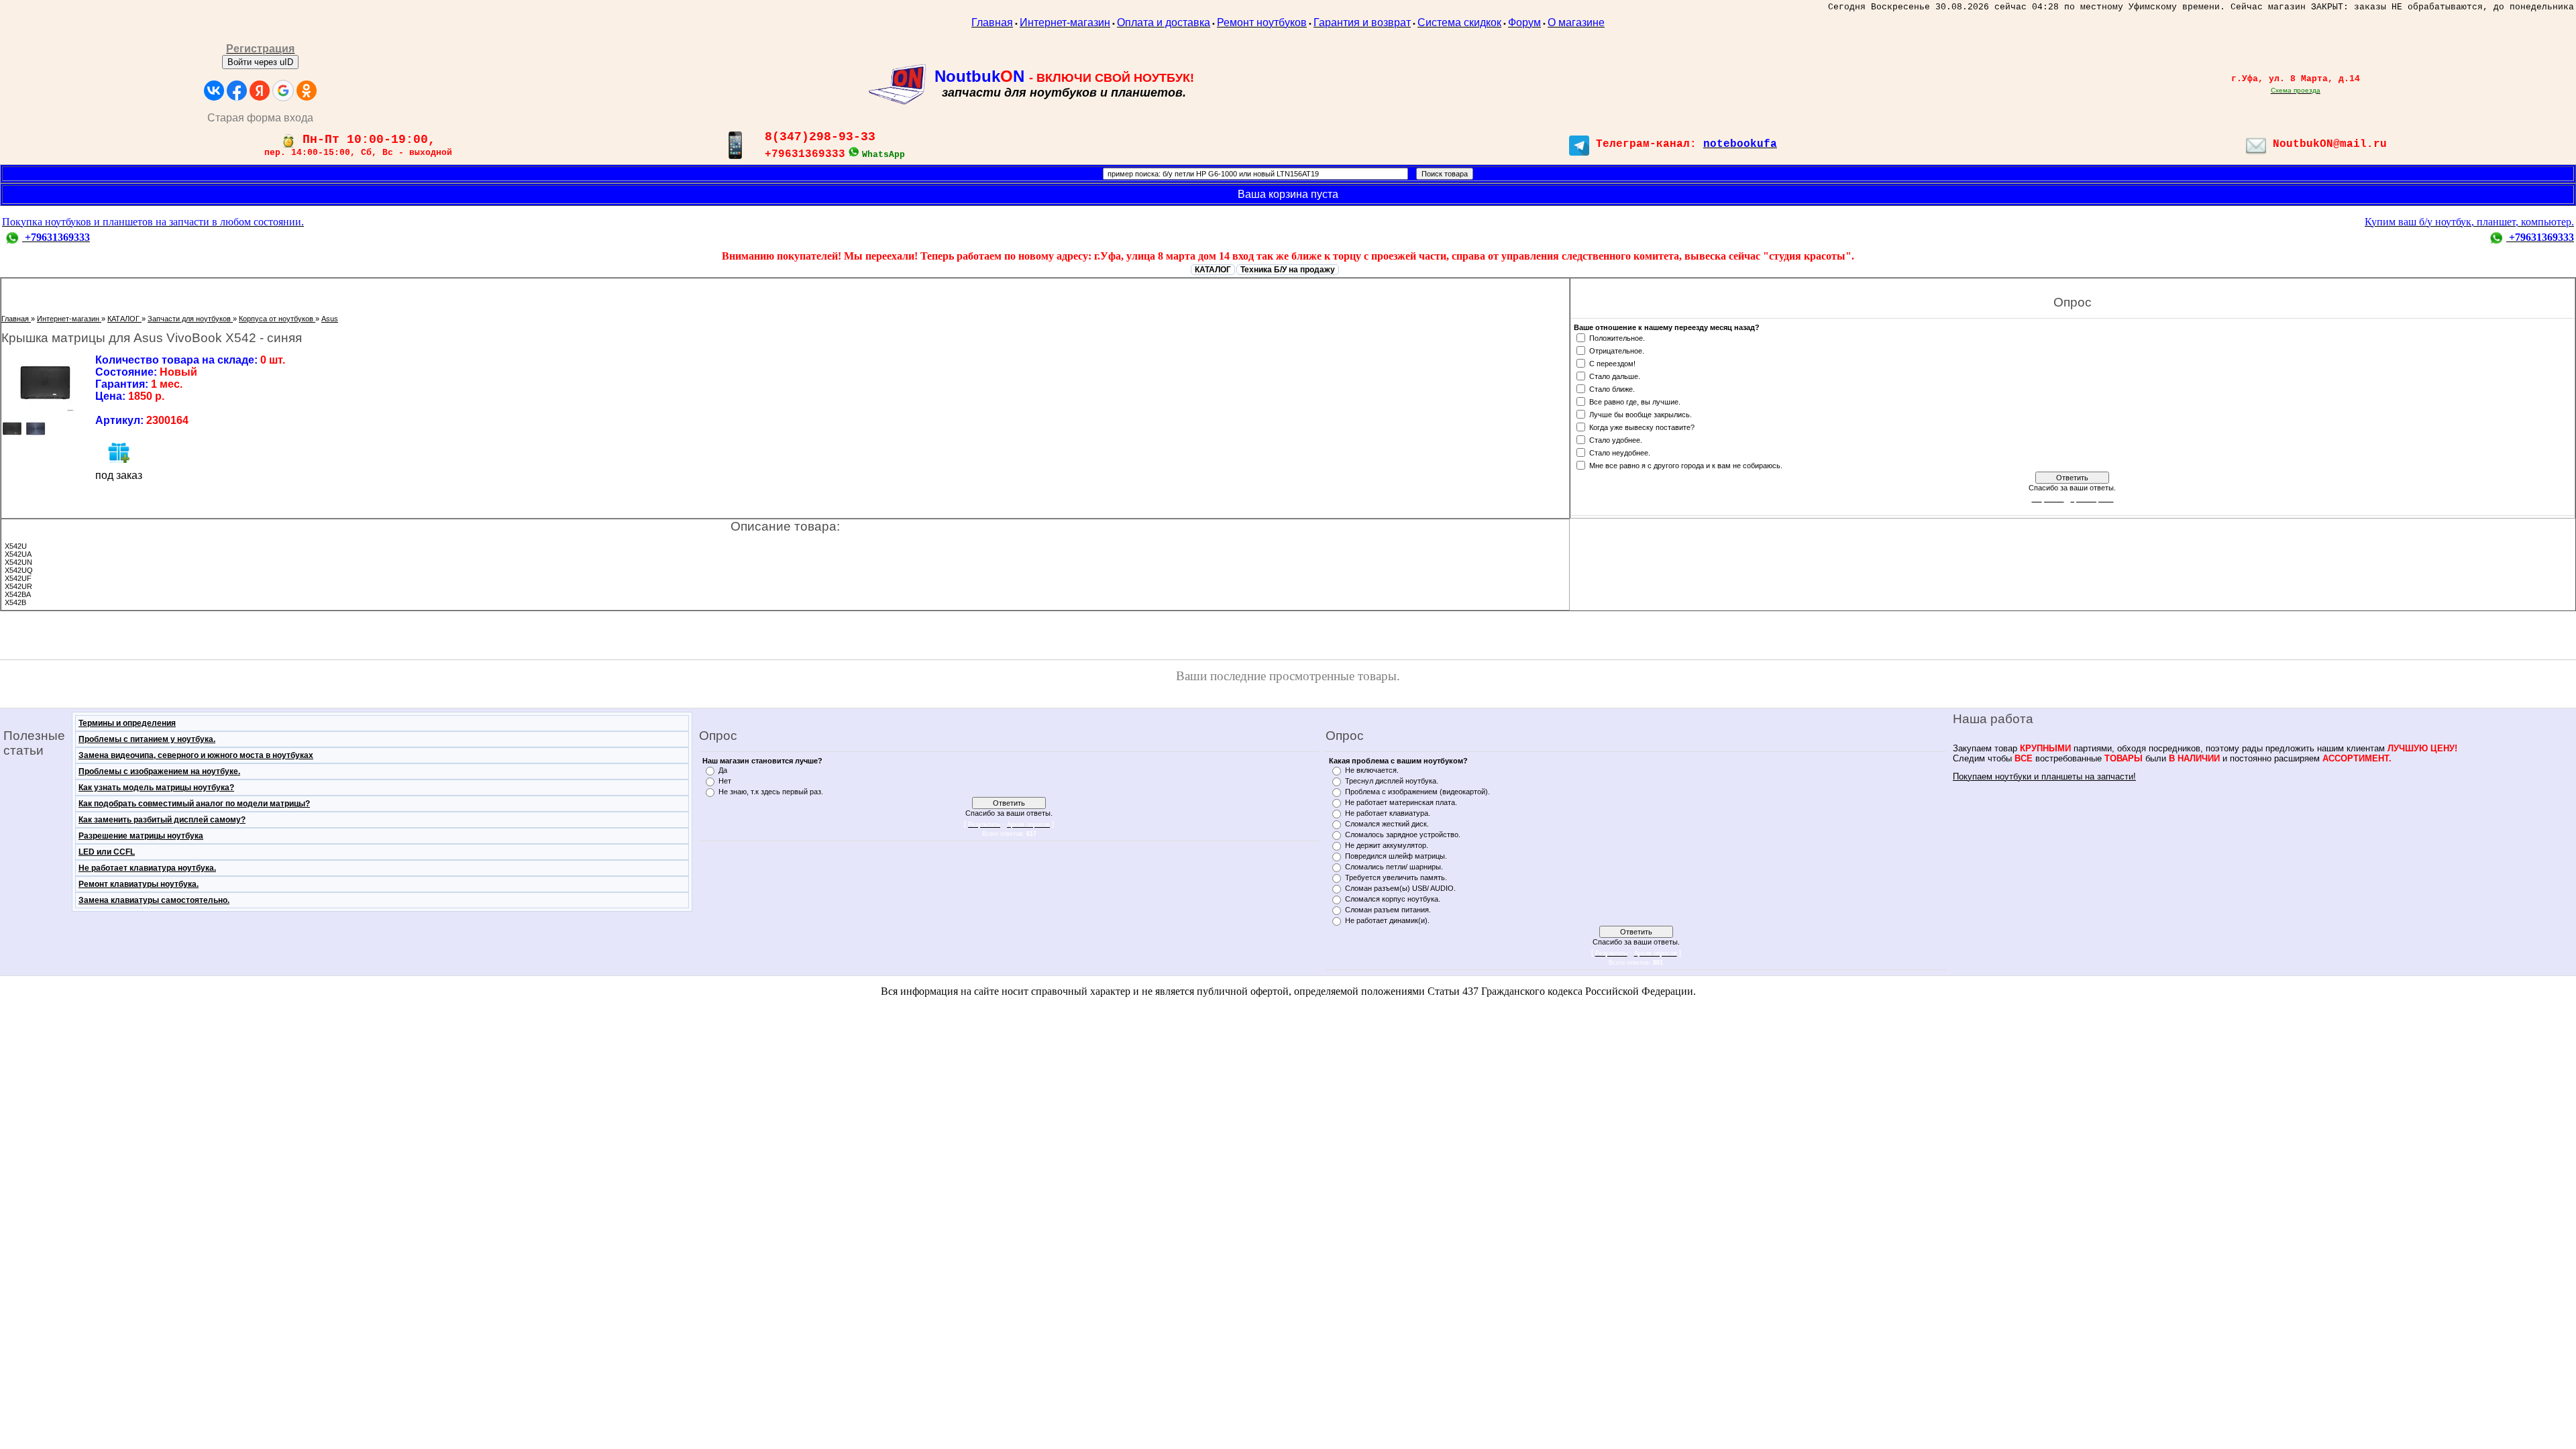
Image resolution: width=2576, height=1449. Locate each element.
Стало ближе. (1612, 388)
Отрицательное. (1617, 350)
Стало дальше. (1615, 376)
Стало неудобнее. (1620, 452)
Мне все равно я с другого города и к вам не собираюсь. (1686, 465)
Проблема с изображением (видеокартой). (1417, 792)
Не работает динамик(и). (1387, 920)
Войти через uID (260, 62)
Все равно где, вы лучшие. (1635, 401)
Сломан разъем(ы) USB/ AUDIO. (1400, 888)
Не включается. (1372, 770)
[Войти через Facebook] (237, 91)
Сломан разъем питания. (1388, 910)
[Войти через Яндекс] (260, 91)
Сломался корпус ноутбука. (1393, 899)
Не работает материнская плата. (1401, 802)
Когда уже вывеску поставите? (1642, 427)
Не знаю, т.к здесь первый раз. (771, 792)
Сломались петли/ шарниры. (1394, 867)
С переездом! (1612, 363)
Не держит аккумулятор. (1387, 845)
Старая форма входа (260, 118)
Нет (725, 781)
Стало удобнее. (1616, 439)
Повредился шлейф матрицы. (1396, 856)
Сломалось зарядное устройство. (1403, 835)
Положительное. (1617, 337)
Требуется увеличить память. (1396, 877)
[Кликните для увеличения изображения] (45, 383)
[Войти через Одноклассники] (307, 91)
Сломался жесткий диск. (1387, 824)
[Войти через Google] (283, 91)
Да (723, 770)
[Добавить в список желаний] (119, 452)
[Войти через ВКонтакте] (214, 91)
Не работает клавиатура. (1388, 813)
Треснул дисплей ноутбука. (1392, 781)
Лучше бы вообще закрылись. (1641, 414)
